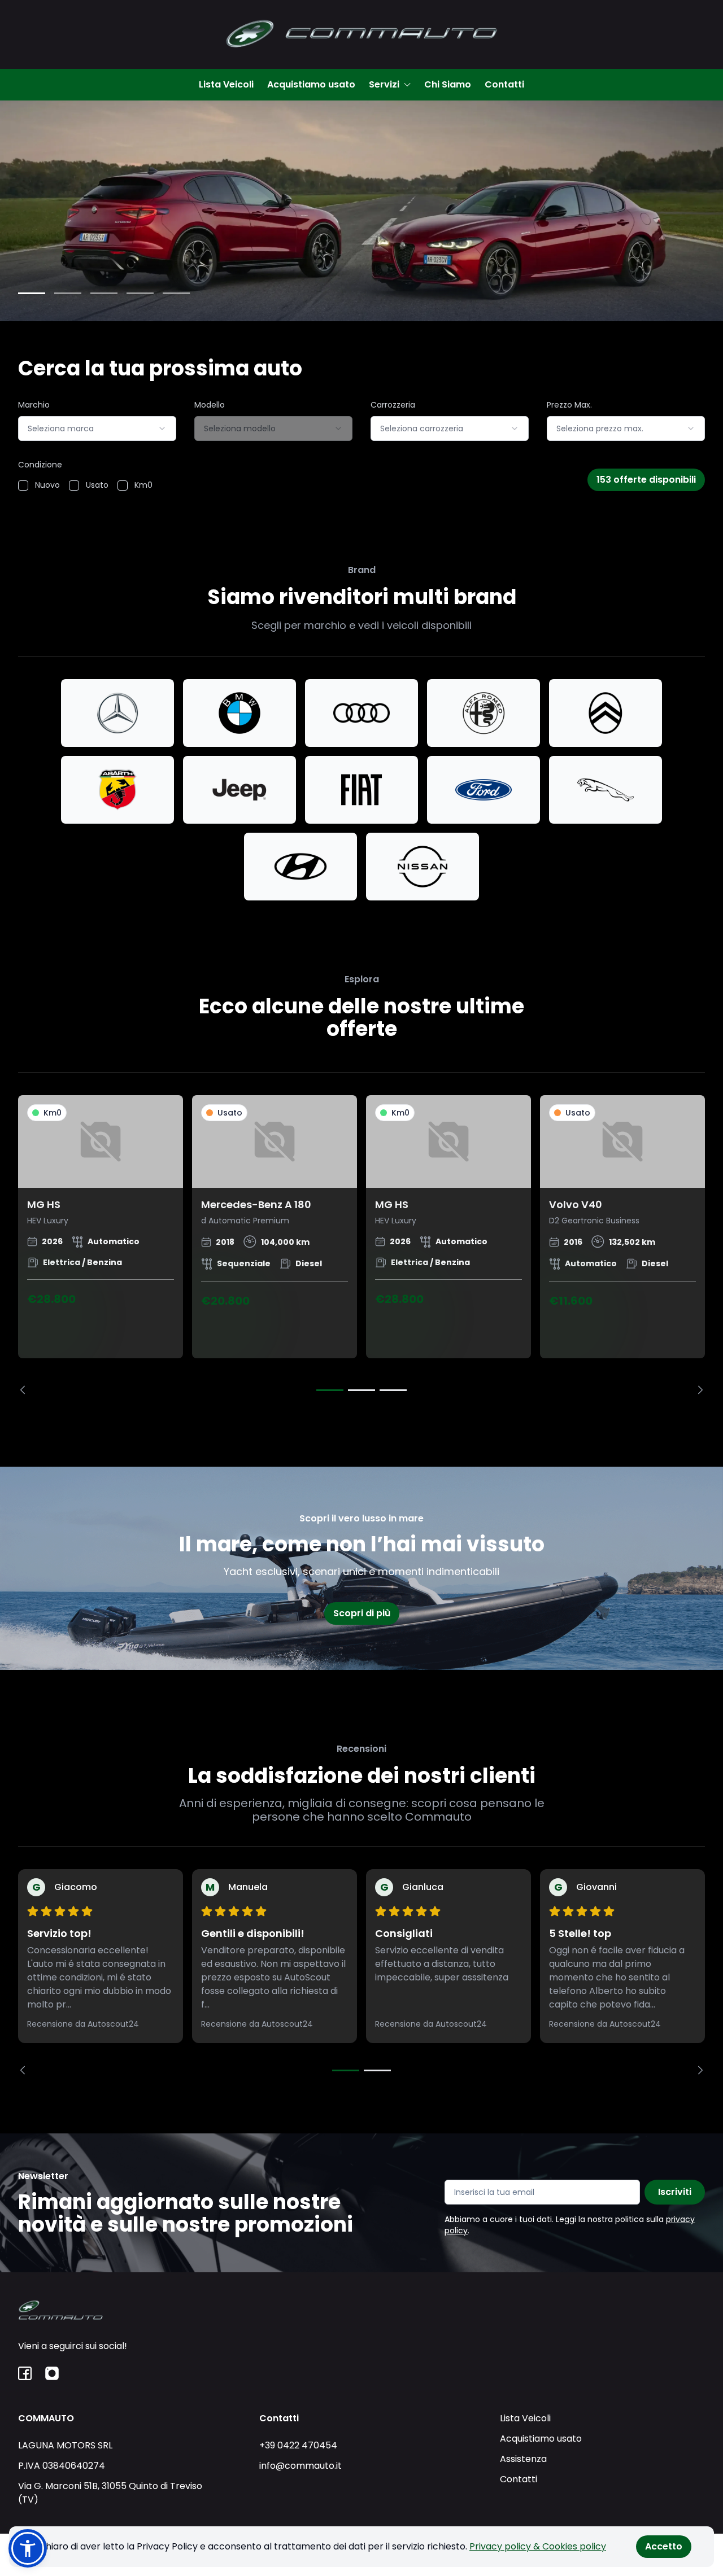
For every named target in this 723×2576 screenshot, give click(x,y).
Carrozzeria (393, 405)
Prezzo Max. (569, 405)
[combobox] (97, 428)
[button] (28, 2548)
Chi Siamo (448, 84)
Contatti (504, 84)
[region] (361, 1245)
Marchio (34, 405)
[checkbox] (23, 486)
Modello (210, 405)
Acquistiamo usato (311, 84)
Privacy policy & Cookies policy (538, 2546)
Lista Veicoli (226, 84)
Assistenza (523, 2459)
